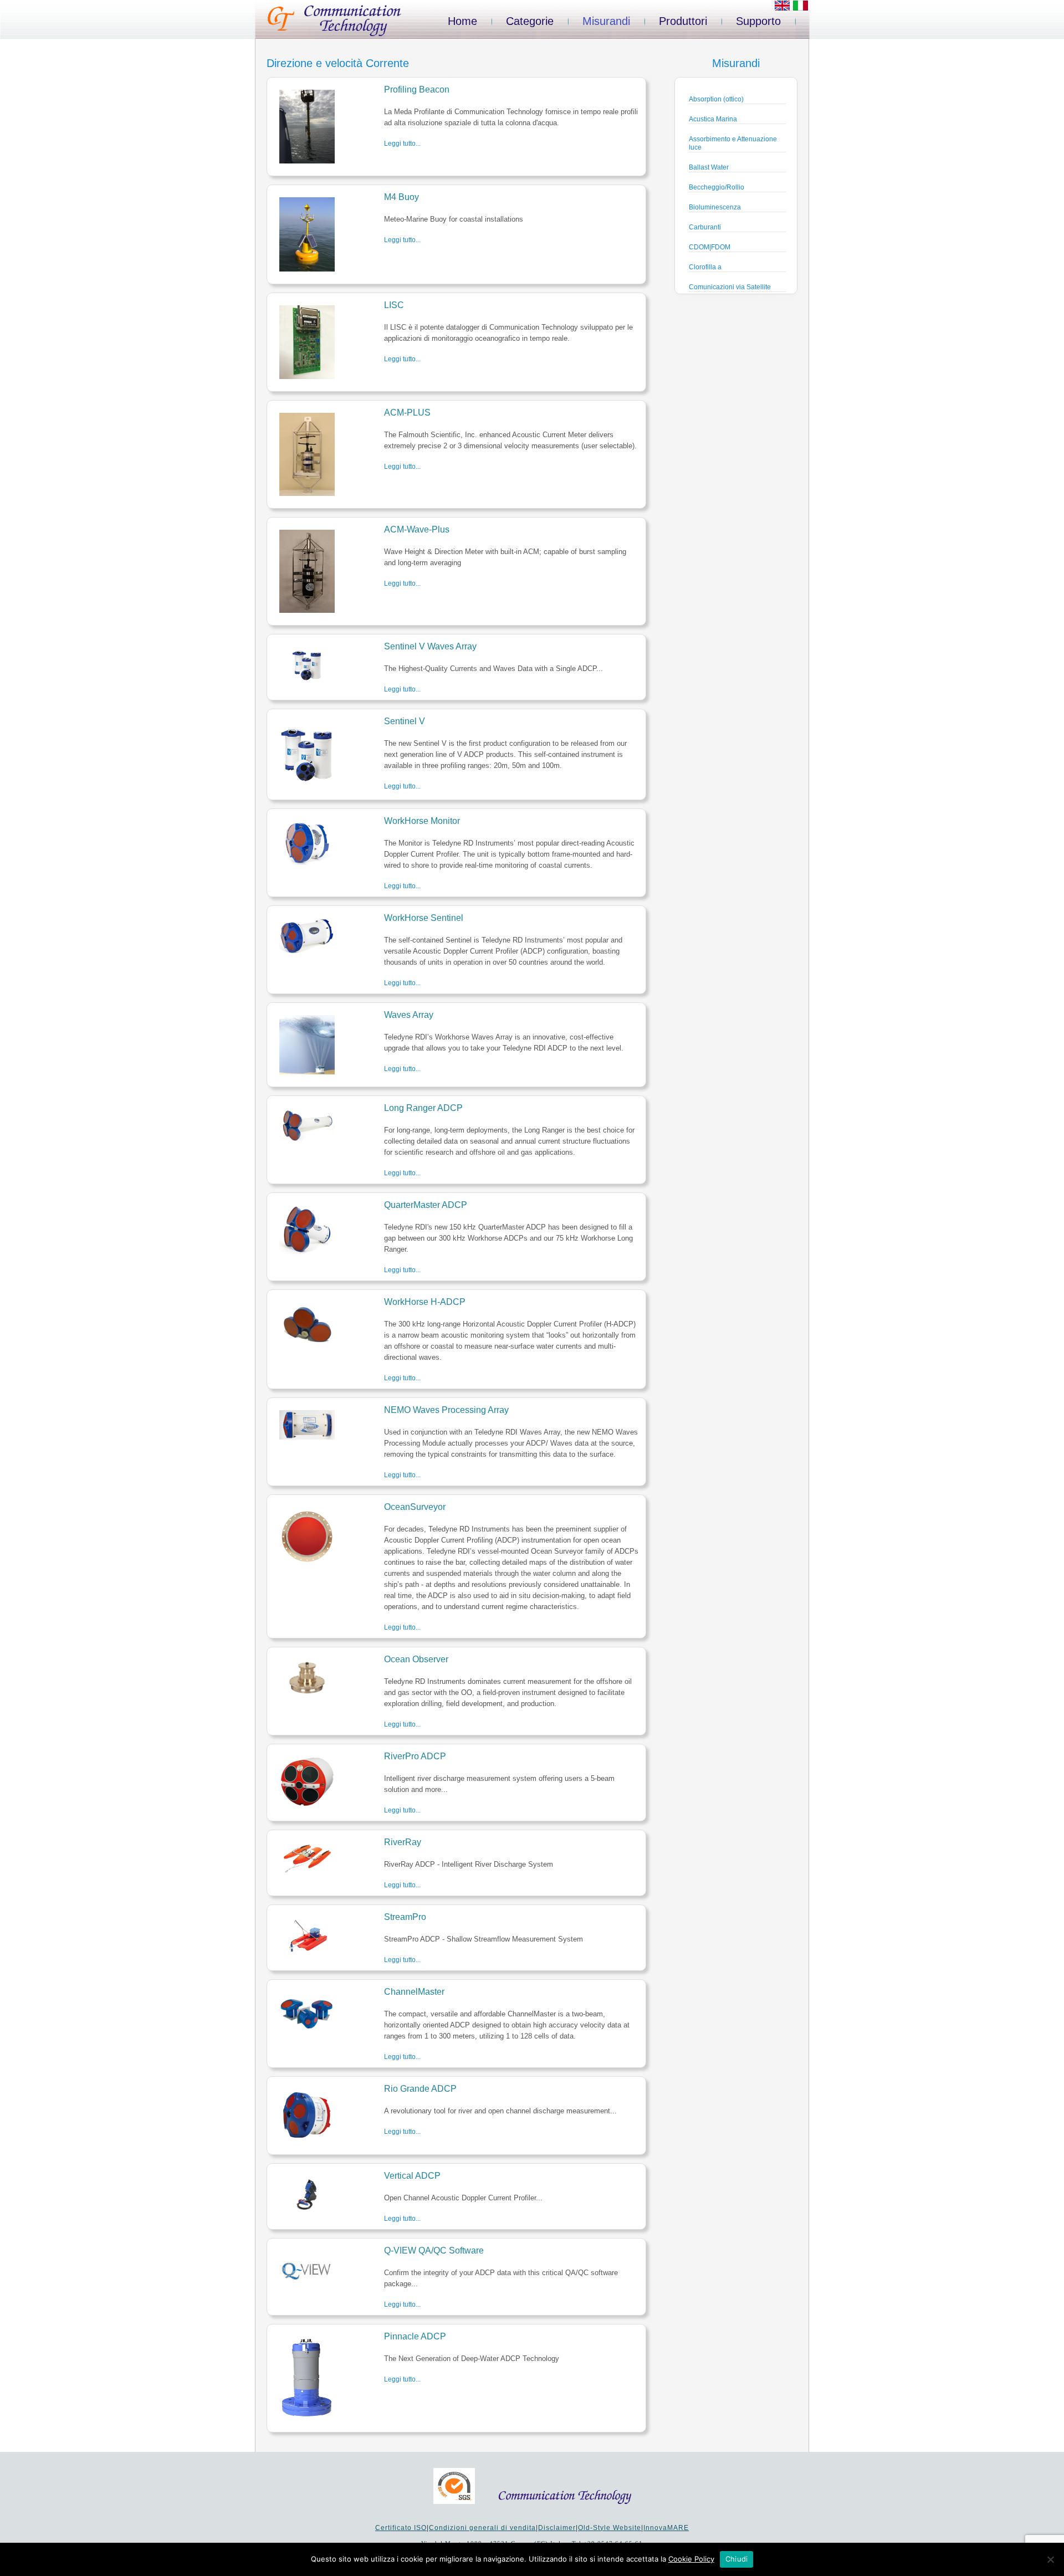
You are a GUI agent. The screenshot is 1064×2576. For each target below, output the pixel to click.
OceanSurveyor (415, 1507)
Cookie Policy (691, 2559)
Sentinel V (405, 721)
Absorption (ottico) (716, 99)
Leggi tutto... (402, 144)
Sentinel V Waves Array (430, 646)
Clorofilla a (705, 267)
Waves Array (409, 1015)
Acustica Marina (713, 119)
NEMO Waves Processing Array (446, 1410)
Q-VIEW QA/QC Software (434, 2250)
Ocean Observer (416, 1659)
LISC (394, 305)
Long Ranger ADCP (423, 1108)
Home (462, 21)
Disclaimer (557, 2528)
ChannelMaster (414, 1992)
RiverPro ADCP (415, 1756)
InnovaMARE (666, 2528)
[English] (782, 8)
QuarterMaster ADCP (426, 1205)
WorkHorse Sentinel (424, 918)
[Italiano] (800, 8)
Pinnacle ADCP (415, 2336)
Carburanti (705, 227)
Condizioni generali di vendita (482, 2528)
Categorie (530, 21)
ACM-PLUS (407, 413)
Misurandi (606, 21)
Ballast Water (709, 167)
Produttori (683, 21)
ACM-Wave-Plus (417, 529)
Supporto (758, 21)
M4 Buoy (401, 197)
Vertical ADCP (412, 2176)
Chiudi (737, 2559)
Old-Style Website (610, 2528)
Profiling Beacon (417, 89)
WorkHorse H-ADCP (425, 1302)
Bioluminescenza (715, 207)
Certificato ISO (401, 2528)
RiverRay (403, 1842)
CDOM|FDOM (710, 247)
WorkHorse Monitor (422, 821)
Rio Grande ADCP (420, 2089)
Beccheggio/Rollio (717, 187)
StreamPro (405, 1917)
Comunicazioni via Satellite (730, 287)
